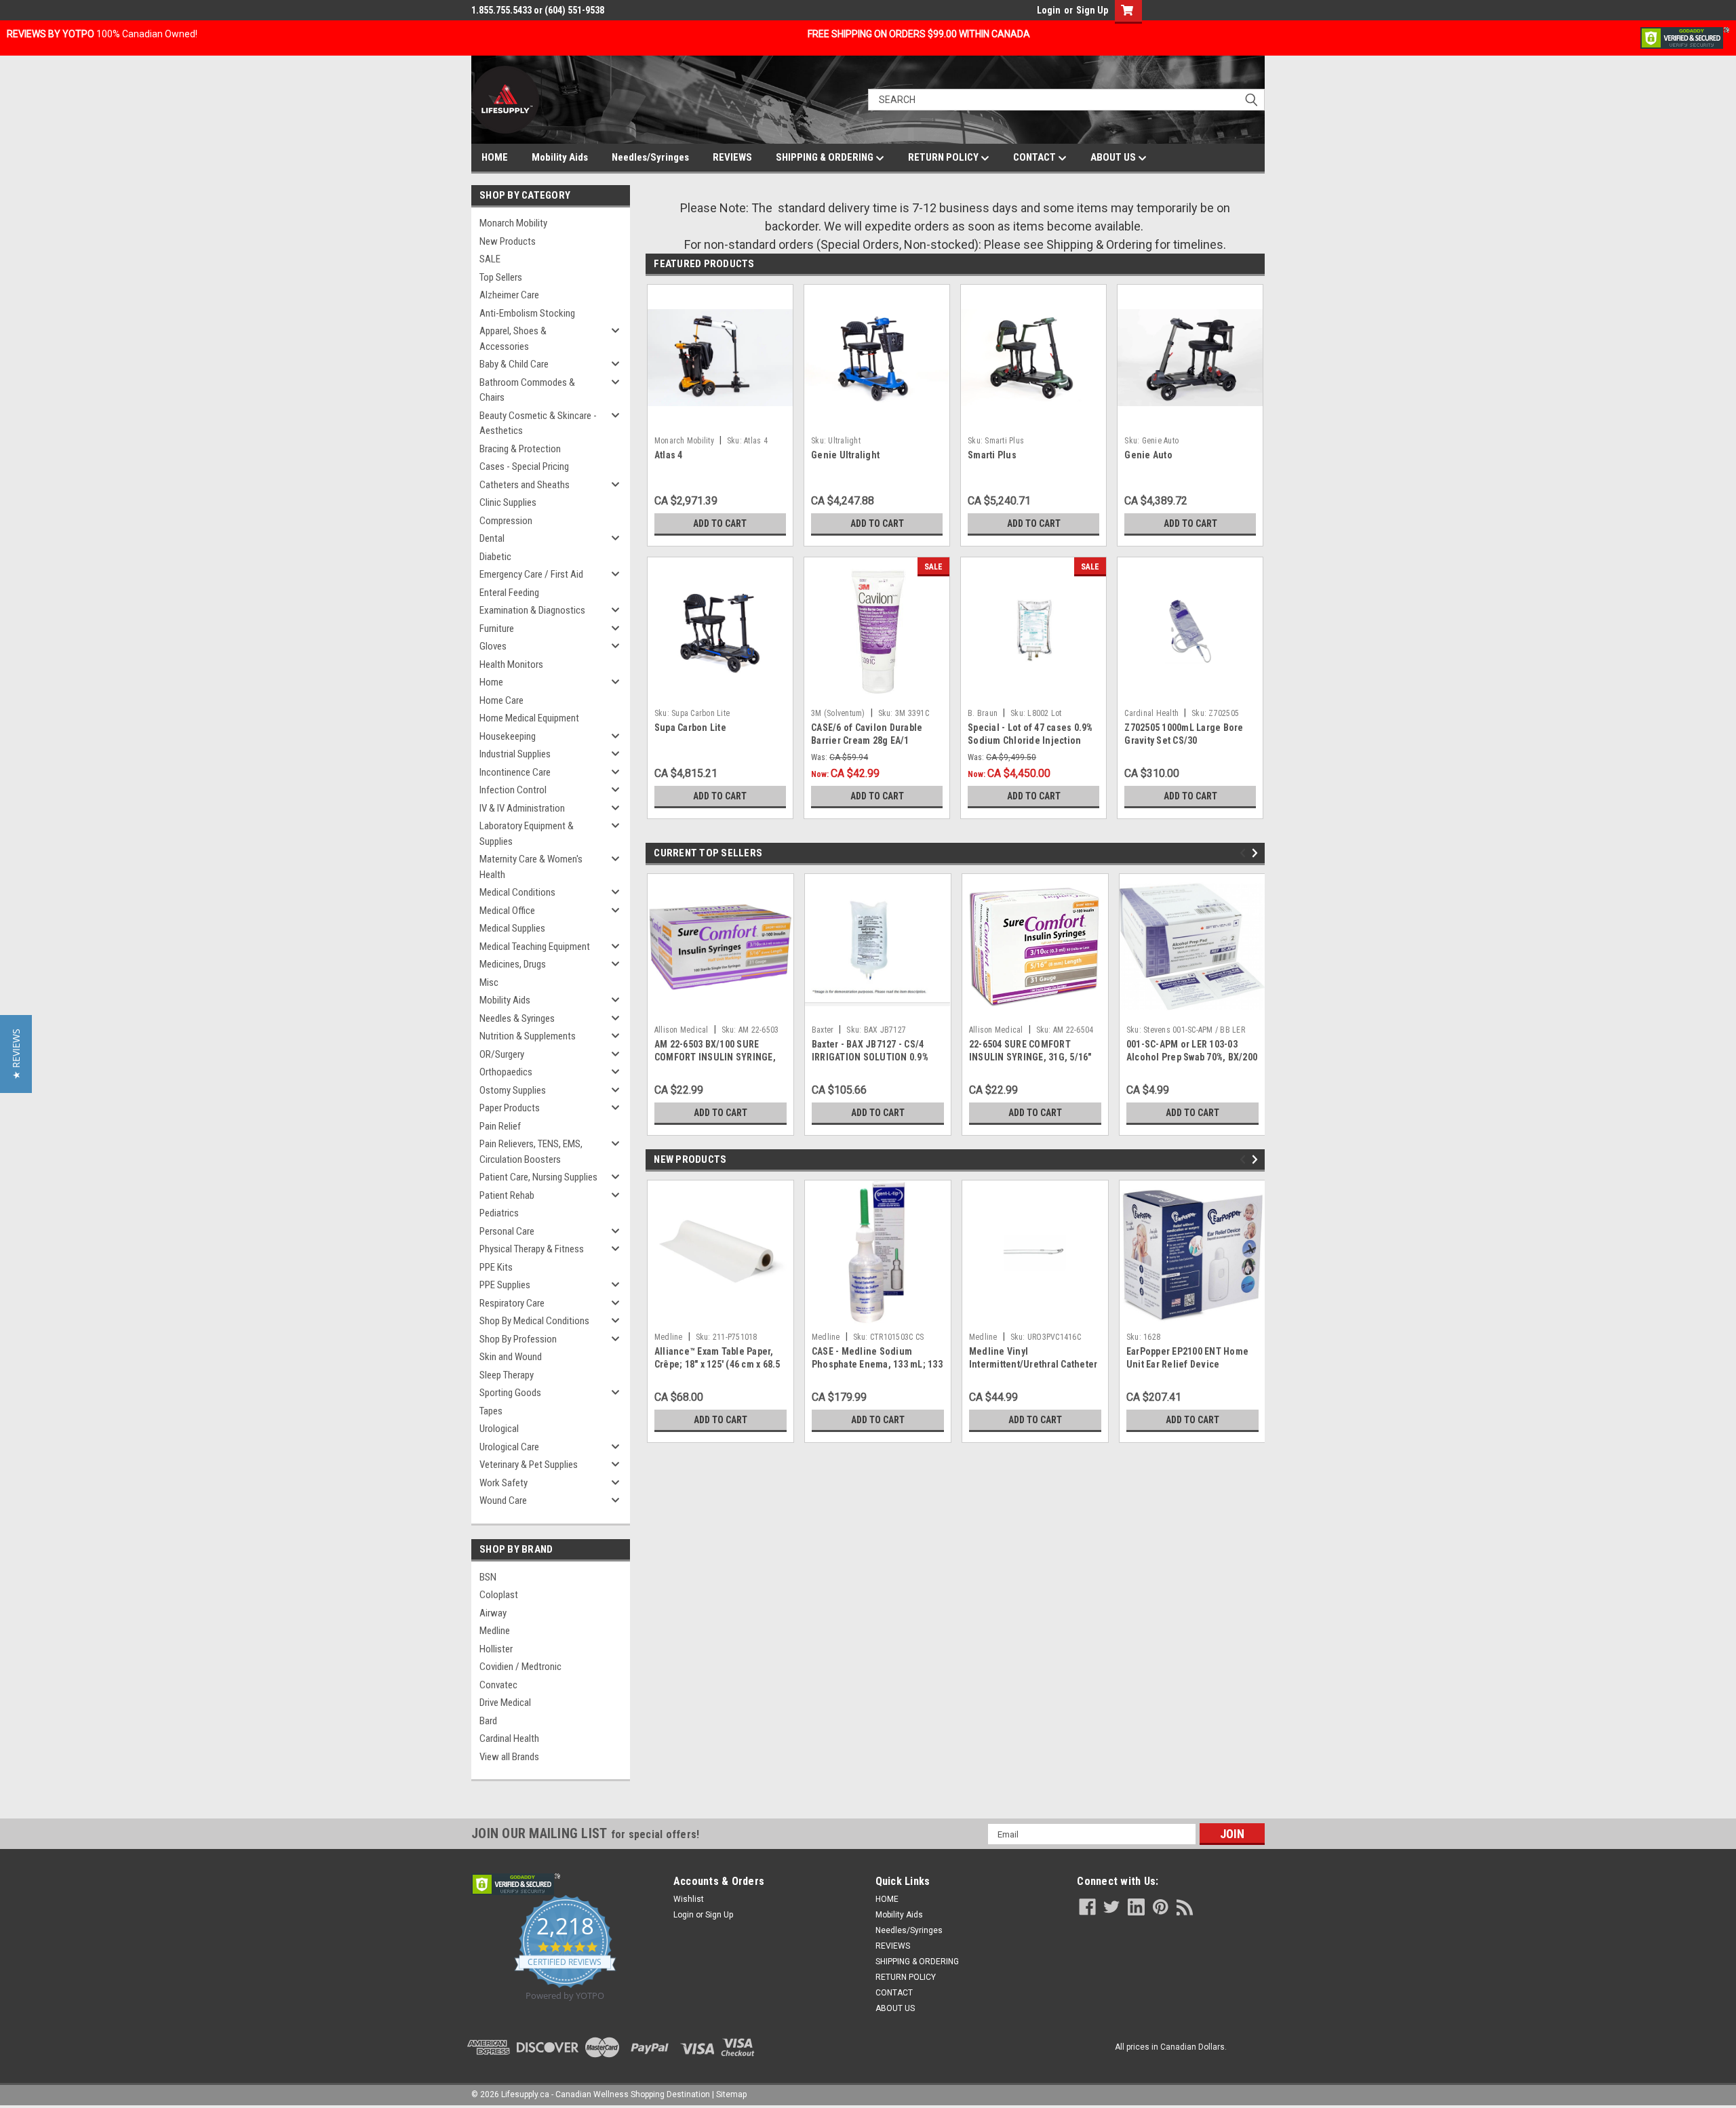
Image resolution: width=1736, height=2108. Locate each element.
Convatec (498, 1685)
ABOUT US (1114, 157)
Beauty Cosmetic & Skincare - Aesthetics (538, 423)
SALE (490, 259)
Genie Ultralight (845, 455)
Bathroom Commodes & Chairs (527, 390)
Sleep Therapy (507, 1375)
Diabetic (495, 557)
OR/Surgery (502, 1054)
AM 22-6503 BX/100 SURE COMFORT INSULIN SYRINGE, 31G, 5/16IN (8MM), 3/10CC (715, 1057)
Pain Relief (500, 1126)
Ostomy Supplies (513, 1090)
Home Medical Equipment (529, 718)
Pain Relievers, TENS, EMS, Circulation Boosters (531, 1152)
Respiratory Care (512, 1303)
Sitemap (731, 2094)
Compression (506, 521)
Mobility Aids (560, 157)
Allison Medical (682, 1030)
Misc (489, 982)
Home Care (501, 700)
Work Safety (504, 1483)
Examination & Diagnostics (532, 610)
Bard (488, 1721)
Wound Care (503, 1500)
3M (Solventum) (838, 713)
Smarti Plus (992, 455)
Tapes (491, 1411)
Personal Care (507, 1231)
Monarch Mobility (513, 223)
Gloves (493, 646)
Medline (495, 1631)
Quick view (877, 420)
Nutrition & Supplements (528, 1036)
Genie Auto (1148, 455)
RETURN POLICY (944, 157)
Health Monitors (511, 664)
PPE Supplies (505, 1285)
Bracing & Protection (520, 449)
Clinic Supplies (508, 502)
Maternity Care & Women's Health (531, 867)
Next (1257, 853)
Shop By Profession (518, 1339)
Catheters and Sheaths (525, 485)
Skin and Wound (511, 1357)
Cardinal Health (509, 1738)
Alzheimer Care (509, 295)
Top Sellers (501, 277)
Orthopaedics (506, 1072)
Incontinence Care (515, 772)
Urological (499, 1429)
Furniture (497, 629)
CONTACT (1035, 157)
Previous (1245, 853)
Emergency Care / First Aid (531, 574)
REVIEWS (732, 157)
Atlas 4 (669, 455)
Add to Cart (720, 523)
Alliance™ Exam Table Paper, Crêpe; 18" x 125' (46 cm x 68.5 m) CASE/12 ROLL (717, 1364)
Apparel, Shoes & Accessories (513, 339)
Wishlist (689, 1899)
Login (1049, 10)
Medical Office (507, 911)
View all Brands (509, 1757)
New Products (508, 241)
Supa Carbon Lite (690, 728)
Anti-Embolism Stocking (527, 313)
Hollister (496, 1649)
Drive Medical (505, 1703)
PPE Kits (496, 1267)
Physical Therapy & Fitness (532, 1249)
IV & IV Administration (522, 808)
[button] (16, 1054)
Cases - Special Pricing (524, 466)
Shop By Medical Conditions (534, 1321)
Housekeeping (508, 736)
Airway (493, 1613)
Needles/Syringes (650, 157)
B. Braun (983, 713)
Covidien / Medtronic (520, 1667)
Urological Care (509, 1447)
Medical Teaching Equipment (535, 947)
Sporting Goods (510, 1393)
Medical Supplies (512, 928)
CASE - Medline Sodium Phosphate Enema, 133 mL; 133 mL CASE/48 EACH (877, 1364)
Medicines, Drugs (513, 964)
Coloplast (499, 1595)
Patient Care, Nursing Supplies (538, 1177)
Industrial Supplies (515, 754)
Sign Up (1092, 10)
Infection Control (513, 790)
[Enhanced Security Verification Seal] (1685, 37)
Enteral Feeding (509, 593)
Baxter (823, 1030)
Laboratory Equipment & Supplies (527, 834)
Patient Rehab (507, 1195)
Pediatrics (499, 1213)
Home (491, 682)
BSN (488, 1577)
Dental (492, 538)
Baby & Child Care (514, 364)
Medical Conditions (517, 892)
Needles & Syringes (517, 1018)
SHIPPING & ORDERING (826, 157)
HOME (495, 157)
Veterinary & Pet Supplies (529, 1465)
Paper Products (510, 1108)
